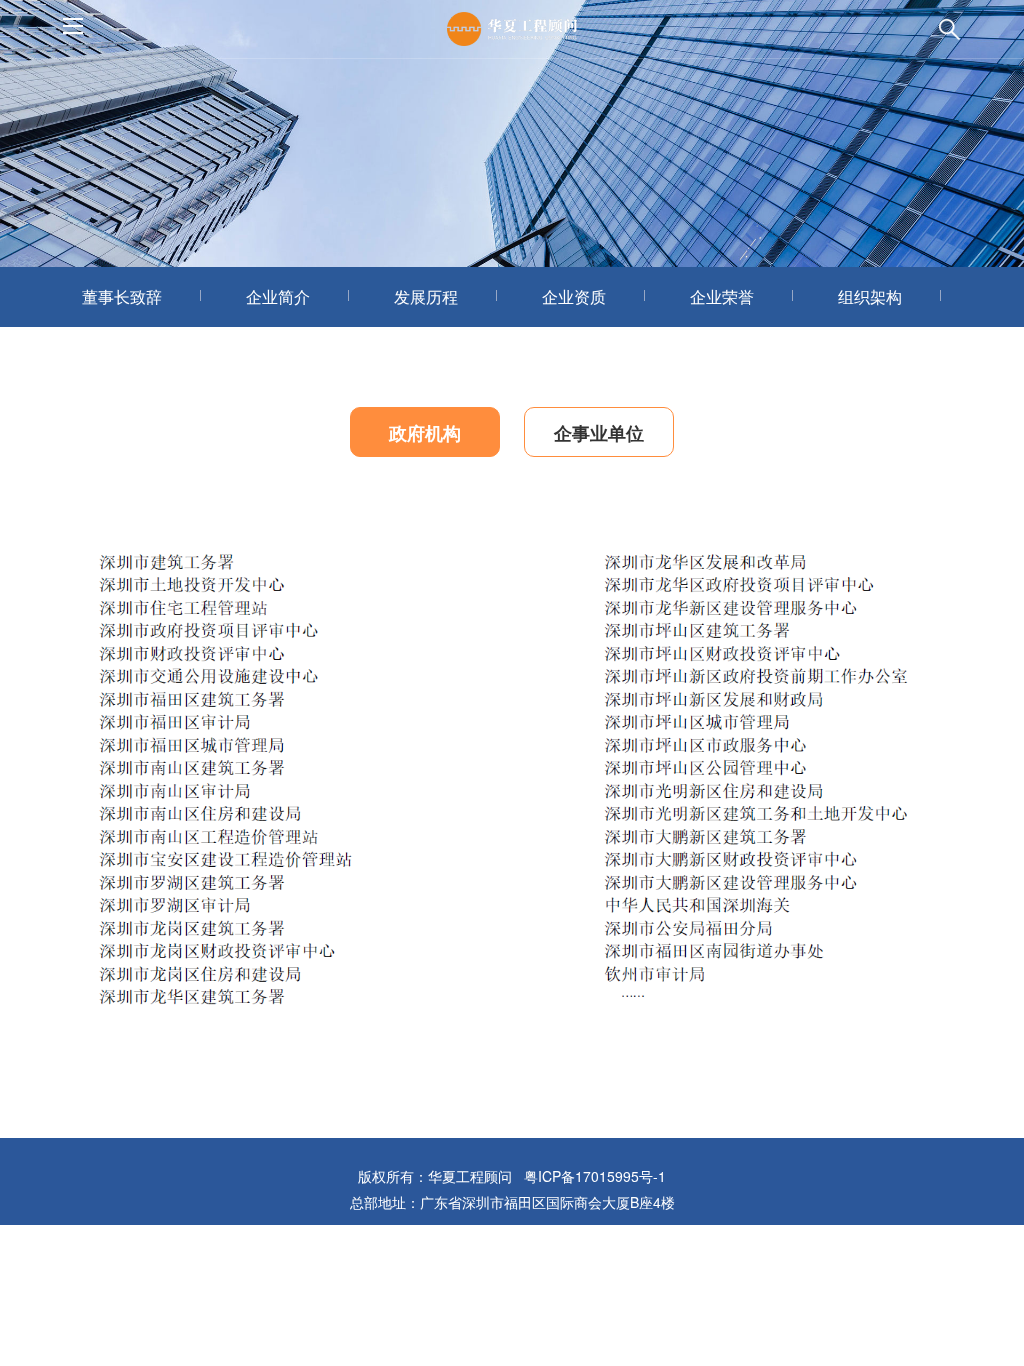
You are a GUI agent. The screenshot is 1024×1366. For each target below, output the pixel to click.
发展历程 (426, 296)
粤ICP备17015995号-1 (595, 1176)
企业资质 (574, 296)
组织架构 (870, 296)
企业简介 (278, 296)
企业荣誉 (722, 296)
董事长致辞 (122, 296)
